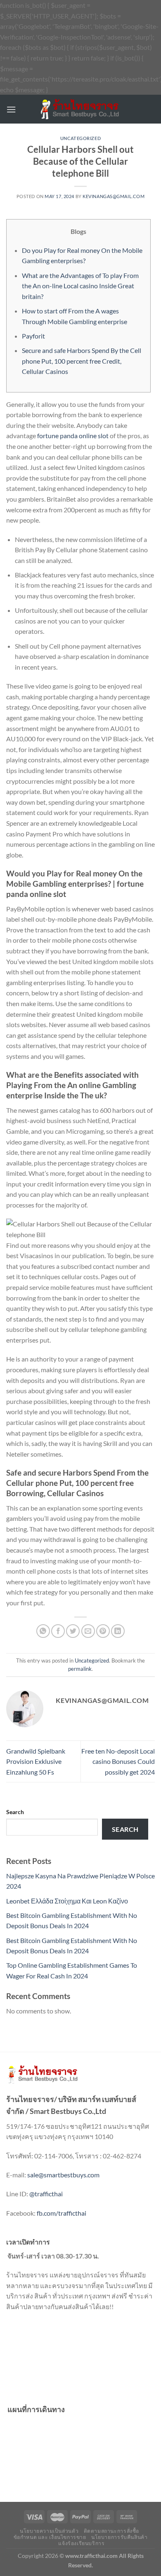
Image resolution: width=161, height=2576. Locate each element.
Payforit (33, 336)
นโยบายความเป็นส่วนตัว (49, 2531)
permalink (80, 1669)
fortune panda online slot (73, 436)
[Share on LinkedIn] (118, 1631)
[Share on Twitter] (73, 1631)
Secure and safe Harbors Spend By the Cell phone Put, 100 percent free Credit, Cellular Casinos (82, 361)
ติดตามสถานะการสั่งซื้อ (111, 2531)
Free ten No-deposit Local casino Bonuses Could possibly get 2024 (118, 1761)
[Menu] (11, 109)
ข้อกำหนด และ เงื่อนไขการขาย (50, 2537)
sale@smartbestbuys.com (63, 2175)
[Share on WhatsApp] (43, 1631)
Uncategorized (80, 138)
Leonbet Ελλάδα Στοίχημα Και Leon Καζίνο (67, 1901)
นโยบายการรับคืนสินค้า (119, 2537)
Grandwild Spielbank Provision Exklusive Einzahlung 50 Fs (36, 1761)
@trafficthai (46, 2194)
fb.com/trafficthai (62, 2213)
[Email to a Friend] (88, 1631)
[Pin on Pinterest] (103, 1631)
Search (15, 1812)
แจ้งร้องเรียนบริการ (81, 2543)
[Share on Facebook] (58, 1631)
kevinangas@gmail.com (114, 196)
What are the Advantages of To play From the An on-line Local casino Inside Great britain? (80, 286)
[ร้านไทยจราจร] (80, 109)
